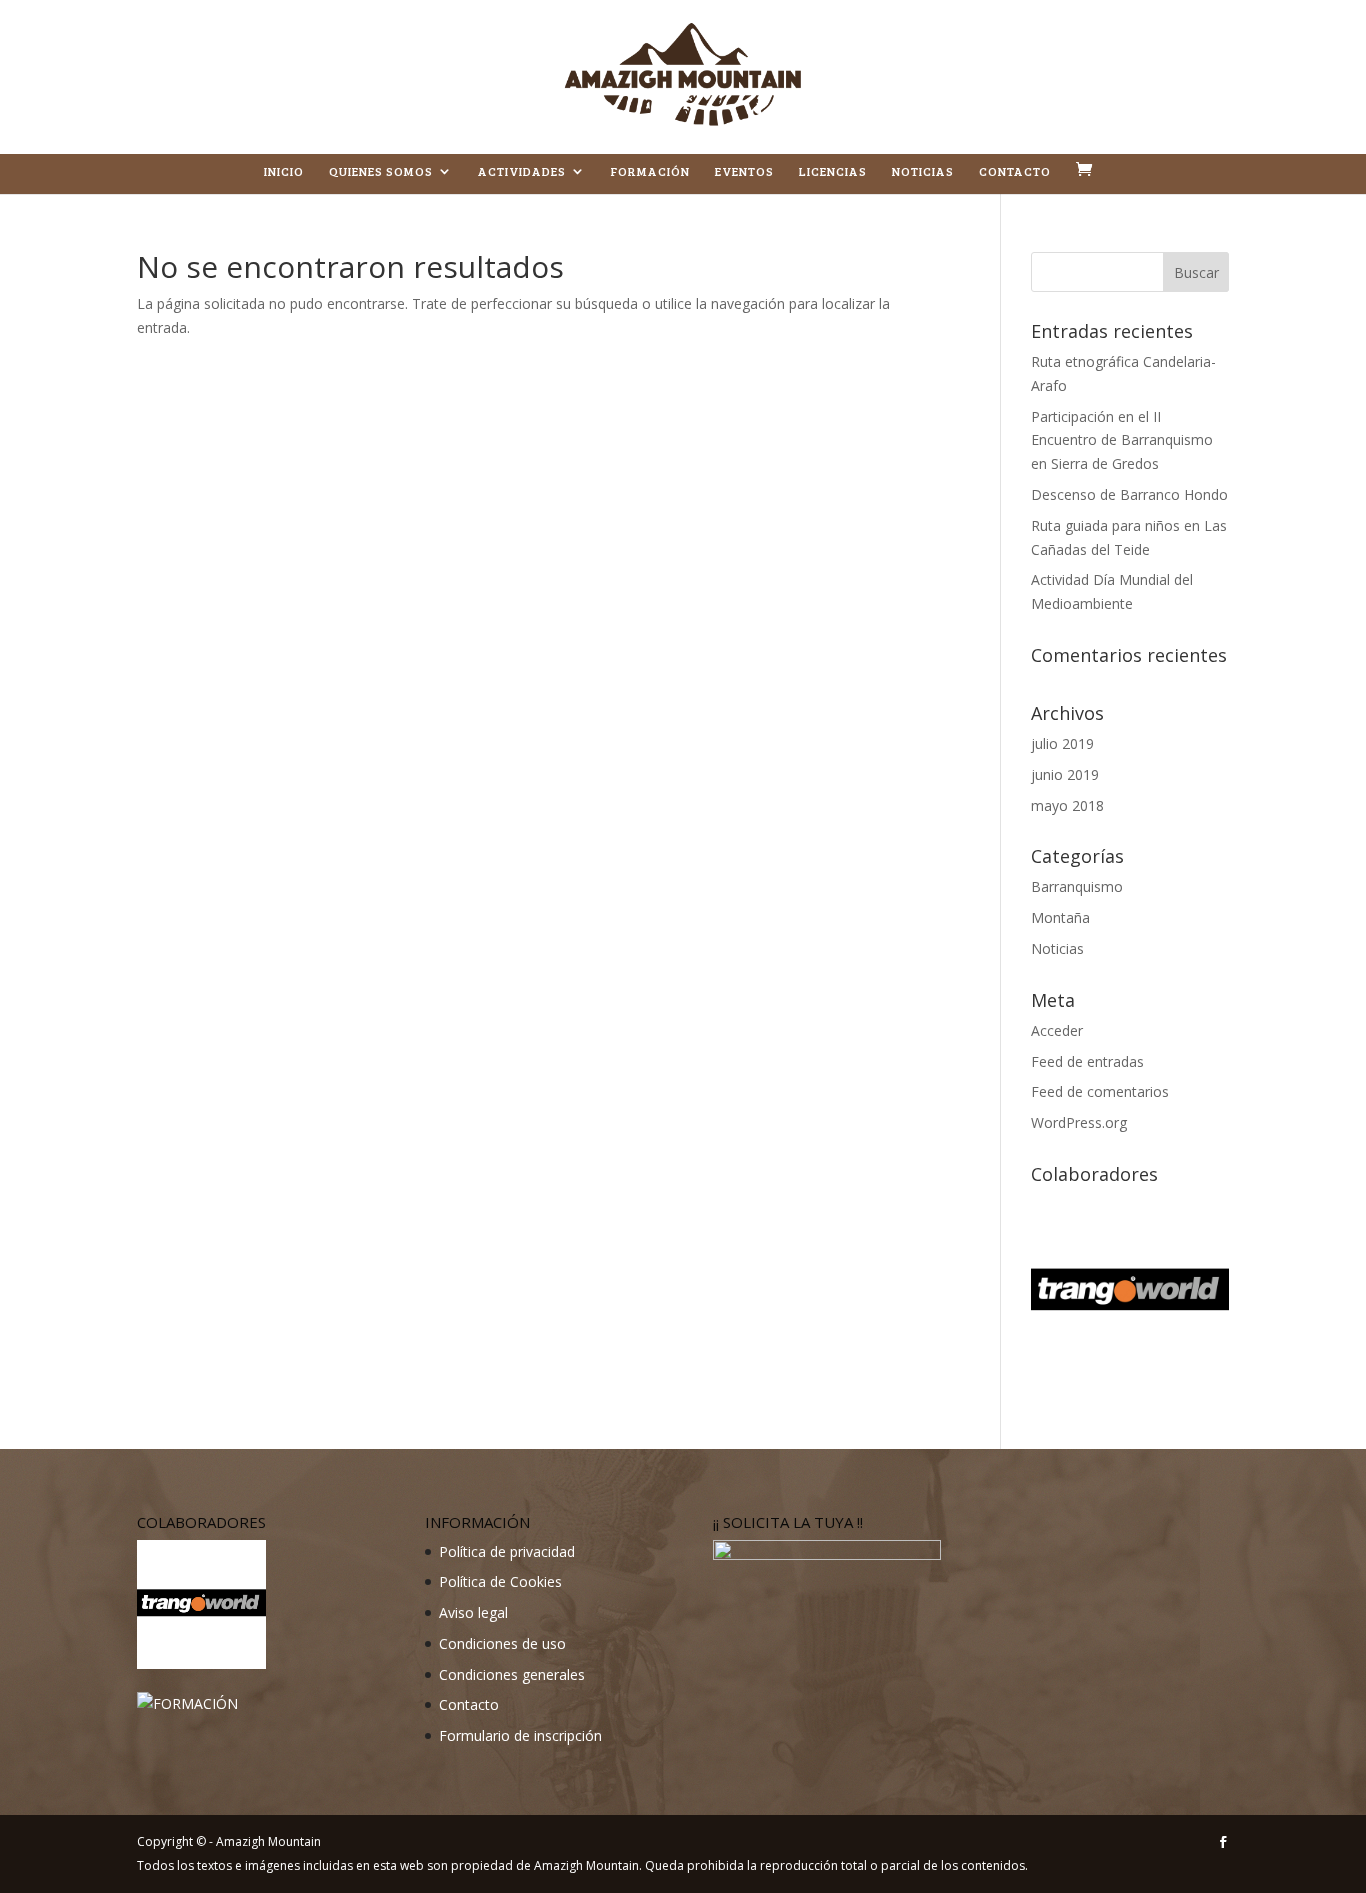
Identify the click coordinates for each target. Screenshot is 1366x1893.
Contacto (1015, 171)
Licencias (833, 171)
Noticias (923, 171)
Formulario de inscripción (520, 1735)
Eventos (744, 171)
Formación (650, 171)
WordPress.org (1079, 1122)
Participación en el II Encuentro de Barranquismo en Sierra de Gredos (1122, 440)
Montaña (1060, 917)
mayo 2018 (1067, 805)
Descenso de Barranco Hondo (1129, 494)
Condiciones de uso (502, 1643)
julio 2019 (1062, 743)
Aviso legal (473, 1612)
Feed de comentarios (1100, 1091)
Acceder (1057, 1030)
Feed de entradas (1087, 1061)
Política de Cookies (500, 1581)
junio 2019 (1065, 774)
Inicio (284, 171)
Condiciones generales (512, 1674)
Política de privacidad (507, 1551)
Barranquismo (1077, 886)
